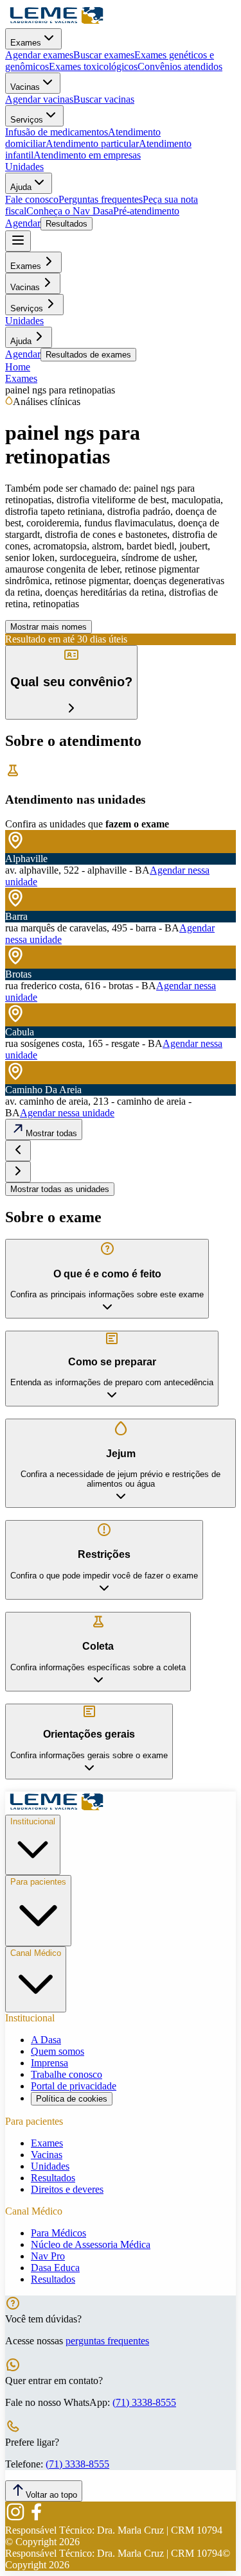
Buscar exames (104, 55)
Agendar (23, 223)
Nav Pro (48, 2256)
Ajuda (21, 187)
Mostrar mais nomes (49, 627)
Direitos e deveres (67, 2189)
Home (18, 367)
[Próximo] (18, 1172)
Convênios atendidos (180, 66)
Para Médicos (58, 2233)
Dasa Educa (55, 2268)
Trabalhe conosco (67, 2074)
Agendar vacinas (39, 99)
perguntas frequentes (107, 2341)
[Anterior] (18, 1151)
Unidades (24, 167)
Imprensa (49, 2063)
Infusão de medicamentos (57, 132)
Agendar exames (39, 55)
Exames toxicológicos (93, 66)
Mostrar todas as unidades (60, 1189)
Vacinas (25, 87)
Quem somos (58, 2051)
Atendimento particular (92, 143)
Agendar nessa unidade (67, 1113)
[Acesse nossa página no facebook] (36, 2519)
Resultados (67, 224)
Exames (26, 43)
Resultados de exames (88, 355)
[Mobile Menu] (18, 241)
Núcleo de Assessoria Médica (91, 2244)
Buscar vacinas (104, 99)
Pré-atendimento (146, 211)
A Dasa (46, 2040)
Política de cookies (72, 2099)
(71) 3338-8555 (144, 2402)
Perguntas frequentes (101, 199)
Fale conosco (32, 199)
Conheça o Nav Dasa (70, 211)
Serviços (27, 120)
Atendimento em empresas (87, 155)
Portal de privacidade (74, 2086)
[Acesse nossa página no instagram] (15, 2519)
